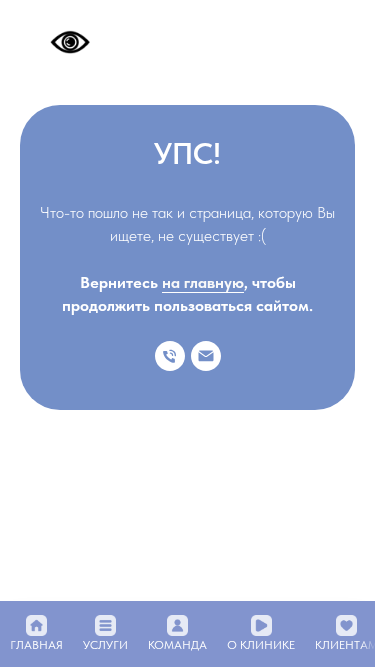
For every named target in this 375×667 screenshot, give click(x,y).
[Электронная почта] (206, 356)
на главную (203, 282)
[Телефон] (170, 356)
